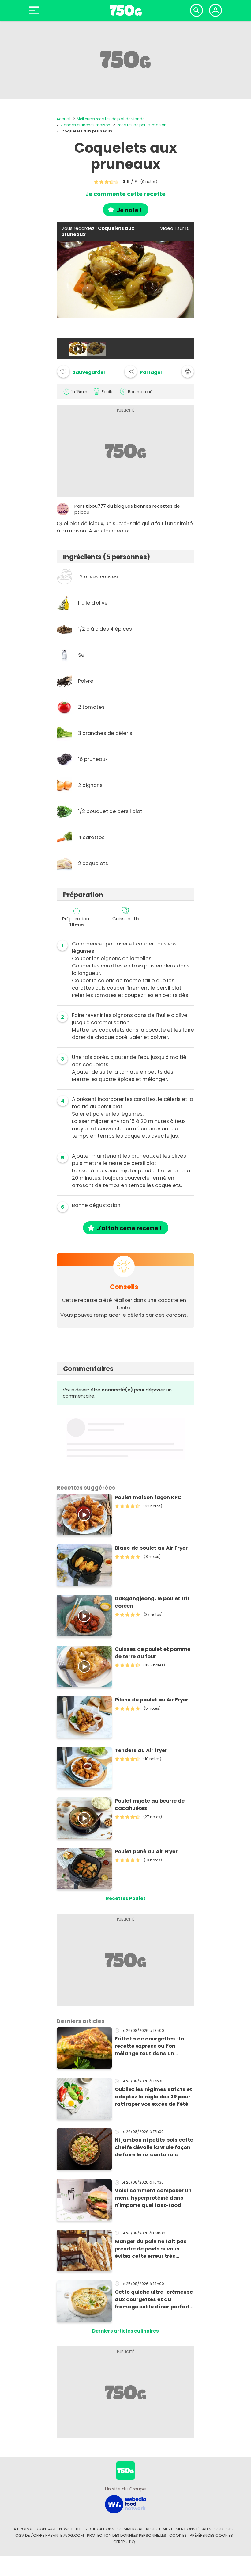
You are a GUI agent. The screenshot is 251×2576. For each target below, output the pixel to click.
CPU (230, 2529)
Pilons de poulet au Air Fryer (152, 1700)
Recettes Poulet (126, 1898)
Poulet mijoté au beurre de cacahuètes (150, 1805)
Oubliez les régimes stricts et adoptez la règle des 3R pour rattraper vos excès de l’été (154, 2097)
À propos (24, 2529)
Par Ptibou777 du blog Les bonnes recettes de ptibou (127, 509)
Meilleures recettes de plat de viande (111, 119)
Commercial (130, 2529)
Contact (46, 2529)
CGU (219, 2529)
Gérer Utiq (124, 2542)
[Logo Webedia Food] (125, 2504)
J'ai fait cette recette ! (129, 1228)
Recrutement (159, 2529)
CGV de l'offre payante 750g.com (50, 2535)
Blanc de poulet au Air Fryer (151, 1548)
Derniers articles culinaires (125, 2331)
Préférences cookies (211, 2535)
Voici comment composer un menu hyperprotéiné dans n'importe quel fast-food (153, 2198)
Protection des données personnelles (127, 2535)
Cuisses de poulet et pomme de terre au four (153, 1653)
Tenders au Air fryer (141, 1750)
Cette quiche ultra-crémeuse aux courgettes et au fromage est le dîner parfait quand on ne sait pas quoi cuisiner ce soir (154, 2299)
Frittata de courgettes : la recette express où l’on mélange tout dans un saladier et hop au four (150, 2046)
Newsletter (70, 2529)
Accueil (64, 119)
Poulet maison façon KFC (148, 1497)
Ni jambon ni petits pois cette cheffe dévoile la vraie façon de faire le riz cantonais (154, 2147)
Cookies (178, 2535)
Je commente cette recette (125, 194)
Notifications (99, 2529)
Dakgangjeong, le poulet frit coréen (152, 1602)
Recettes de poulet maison (142, 125)
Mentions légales (193, 2529)
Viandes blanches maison (85, 125)
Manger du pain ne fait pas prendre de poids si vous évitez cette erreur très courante (151, 2249)
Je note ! (129, 210)
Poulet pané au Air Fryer (146, 1851)
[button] (144, 372)
